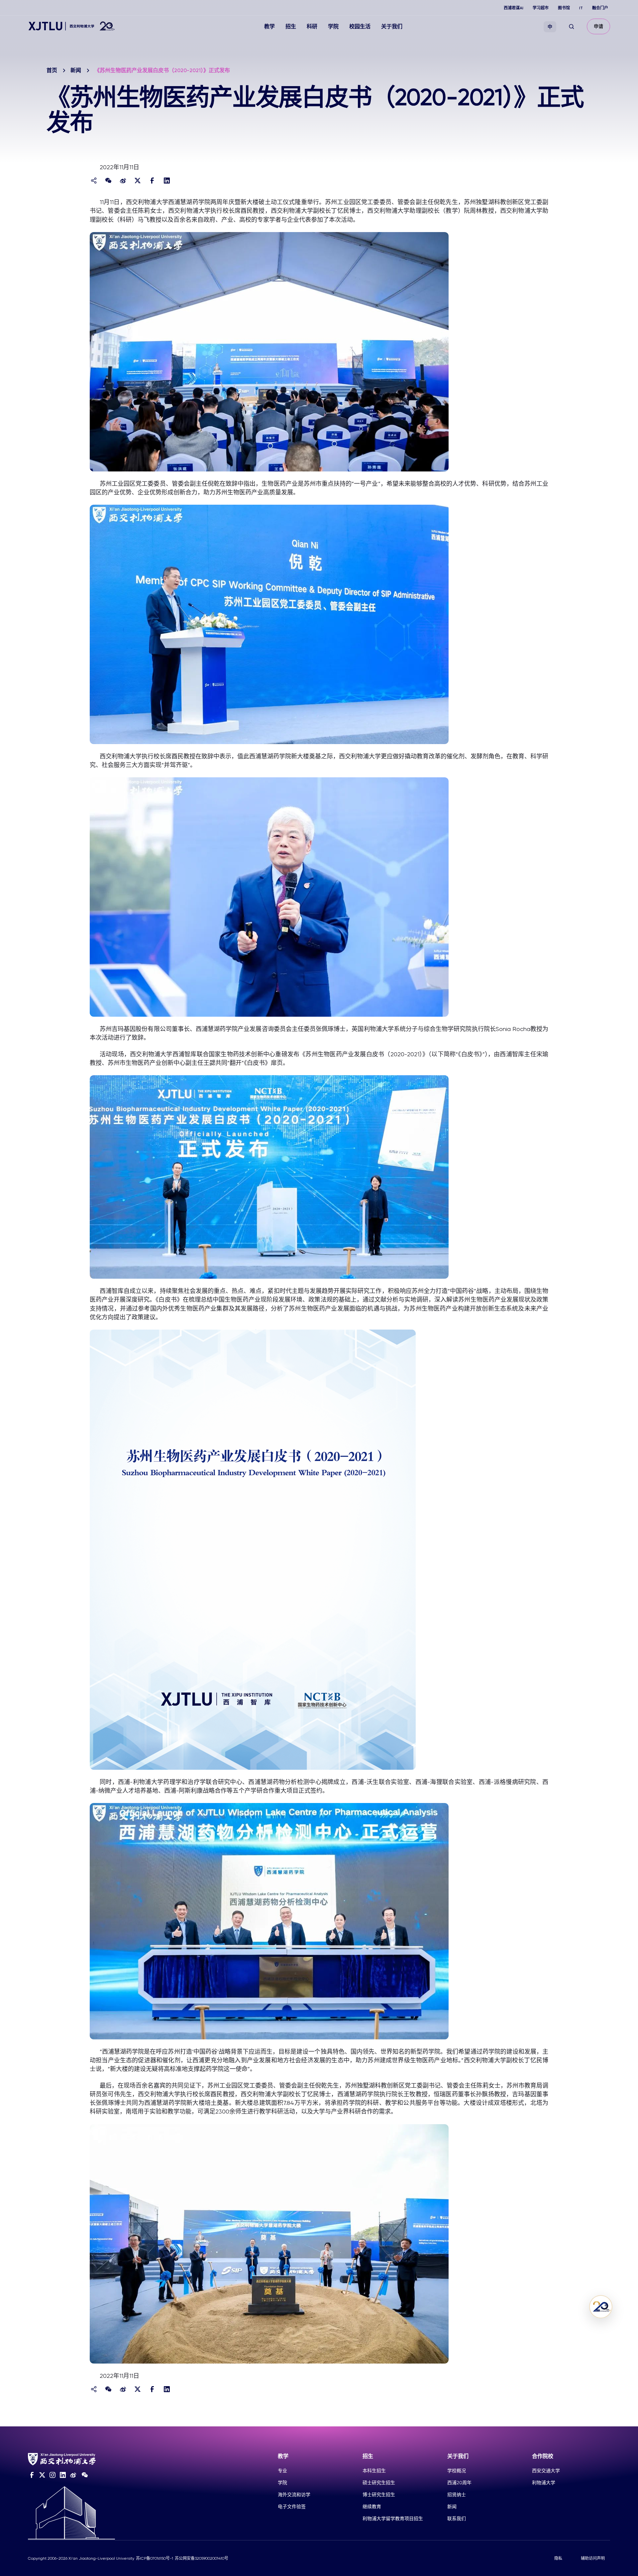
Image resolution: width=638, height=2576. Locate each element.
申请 (598, 26)
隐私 (558, 2558)
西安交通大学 (546, 2471)
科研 (312, 26)
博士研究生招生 (379, 2495)
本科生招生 (374, 2471)
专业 (282, 2471)
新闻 (76, 70)
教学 (269, 26)
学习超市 (541, 8)
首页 (52, 70)
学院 (333, 26)
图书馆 (564, 8)
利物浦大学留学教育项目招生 (393, 2518)
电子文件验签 (292, 2507)
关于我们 (392, 26)
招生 (291, 26)
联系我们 (457, 2518)
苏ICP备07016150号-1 (155, 2558)
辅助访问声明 (593, 2558)
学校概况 (457, 2471)
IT (581, 8)
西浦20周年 (459, 2483)
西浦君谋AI (514, 8)
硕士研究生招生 (379, 2483)
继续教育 (372, 2507)
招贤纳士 (457, 2495)
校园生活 (360, 26)
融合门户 (600, 8)
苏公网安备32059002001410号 (202, 2558)
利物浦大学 (544, 2483)
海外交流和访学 (294, 2495)
